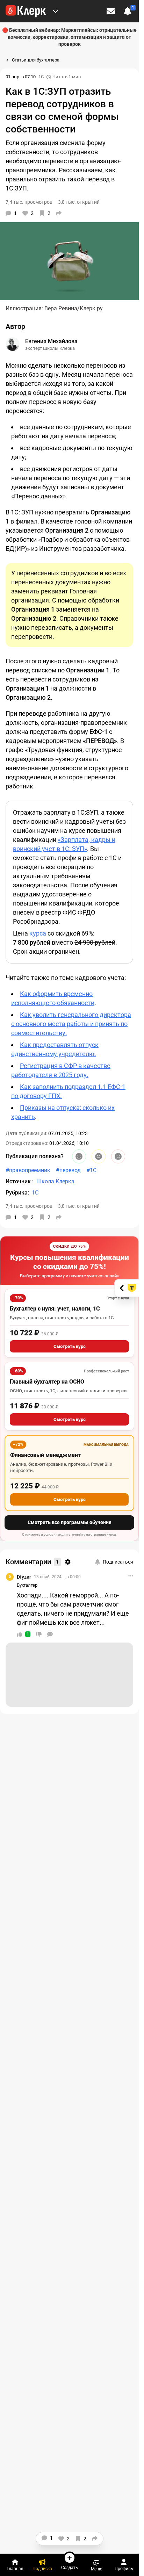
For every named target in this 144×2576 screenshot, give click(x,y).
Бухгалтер (27, 1585)
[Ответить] (50, 1634)
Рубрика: (17, 1193)
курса (38, 933)
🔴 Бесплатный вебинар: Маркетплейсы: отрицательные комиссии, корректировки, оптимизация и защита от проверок (69, 37)
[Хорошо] (79, 1156)
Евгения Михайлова (51, 341)
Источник (19, 1181)
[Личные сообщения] (111, 11)
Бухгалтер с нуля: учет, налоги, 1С (55, 1309)
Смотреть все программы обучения (70, 1522)
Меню (97, 2569)
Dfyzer (24, 1577)
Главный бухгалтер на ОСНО (47, 1382)
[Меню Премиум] (56, 11)
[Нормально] (99, 1156)
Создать (70, 2567)
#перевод (68, 1170)
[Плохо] (118, 1156)
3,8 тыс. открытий (79, 1206)
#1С (91, 1170)
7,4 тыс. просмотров (29, 1206)
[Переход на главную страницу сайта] (26, 11)
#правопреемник (28, 1170)
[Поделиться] (59, 213)
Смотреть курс (70, 1346)
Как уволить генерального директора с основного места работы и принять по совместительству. (71, 1024)
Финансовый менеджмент (45, 1455)
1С (41, 77)
